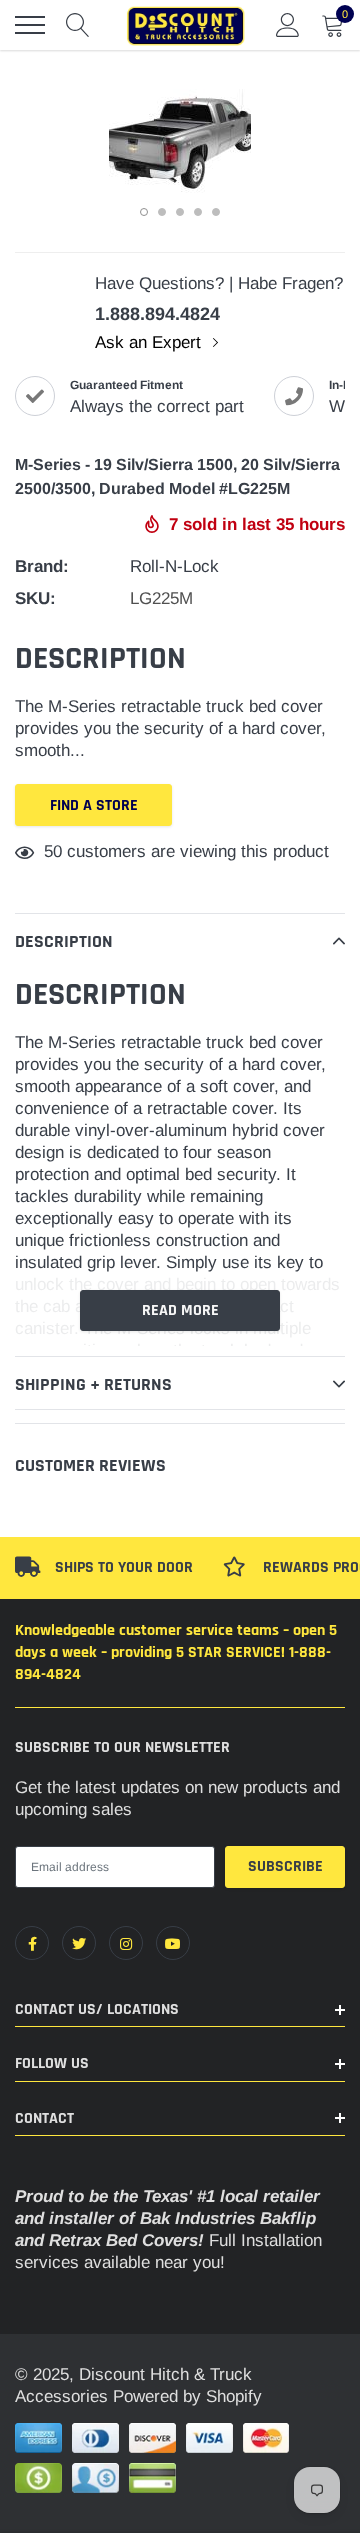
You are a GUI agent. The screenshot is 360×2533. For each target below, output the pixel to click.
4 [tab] (198, 212)
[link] (32, 1943)
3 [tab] (180, 212)
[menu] (30, 25)
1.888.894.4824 (157, 314)
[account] (288, 24)
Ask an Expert (150, 342)
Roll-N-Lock (174, 566)
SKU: (35, 598)
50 (53, 851)
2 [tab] (162, 212)
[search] (78, 25)
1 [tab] (144, 212)
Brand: (42, 566)
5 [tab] (216, 212)
